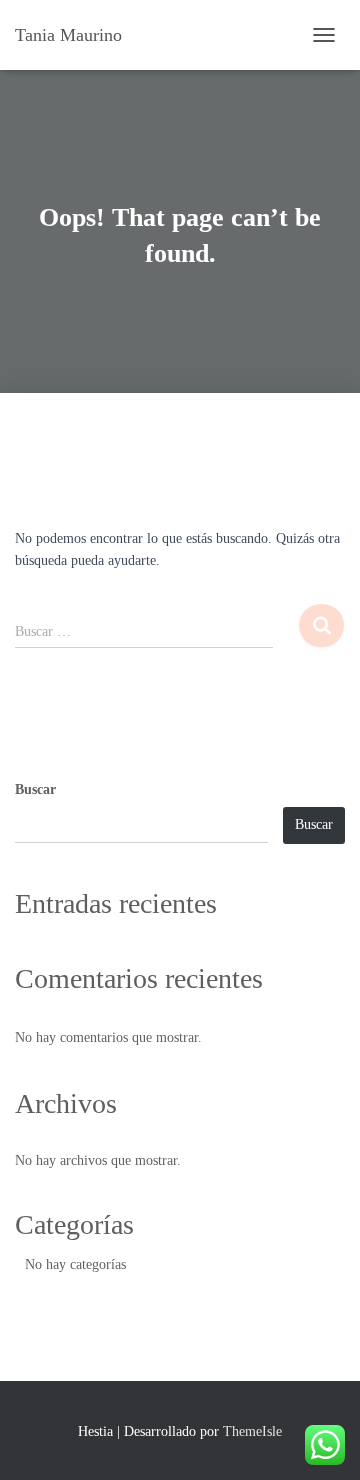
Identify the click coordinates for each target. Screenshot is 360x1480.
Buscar (35, 789)
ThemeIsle (252, 1431)
